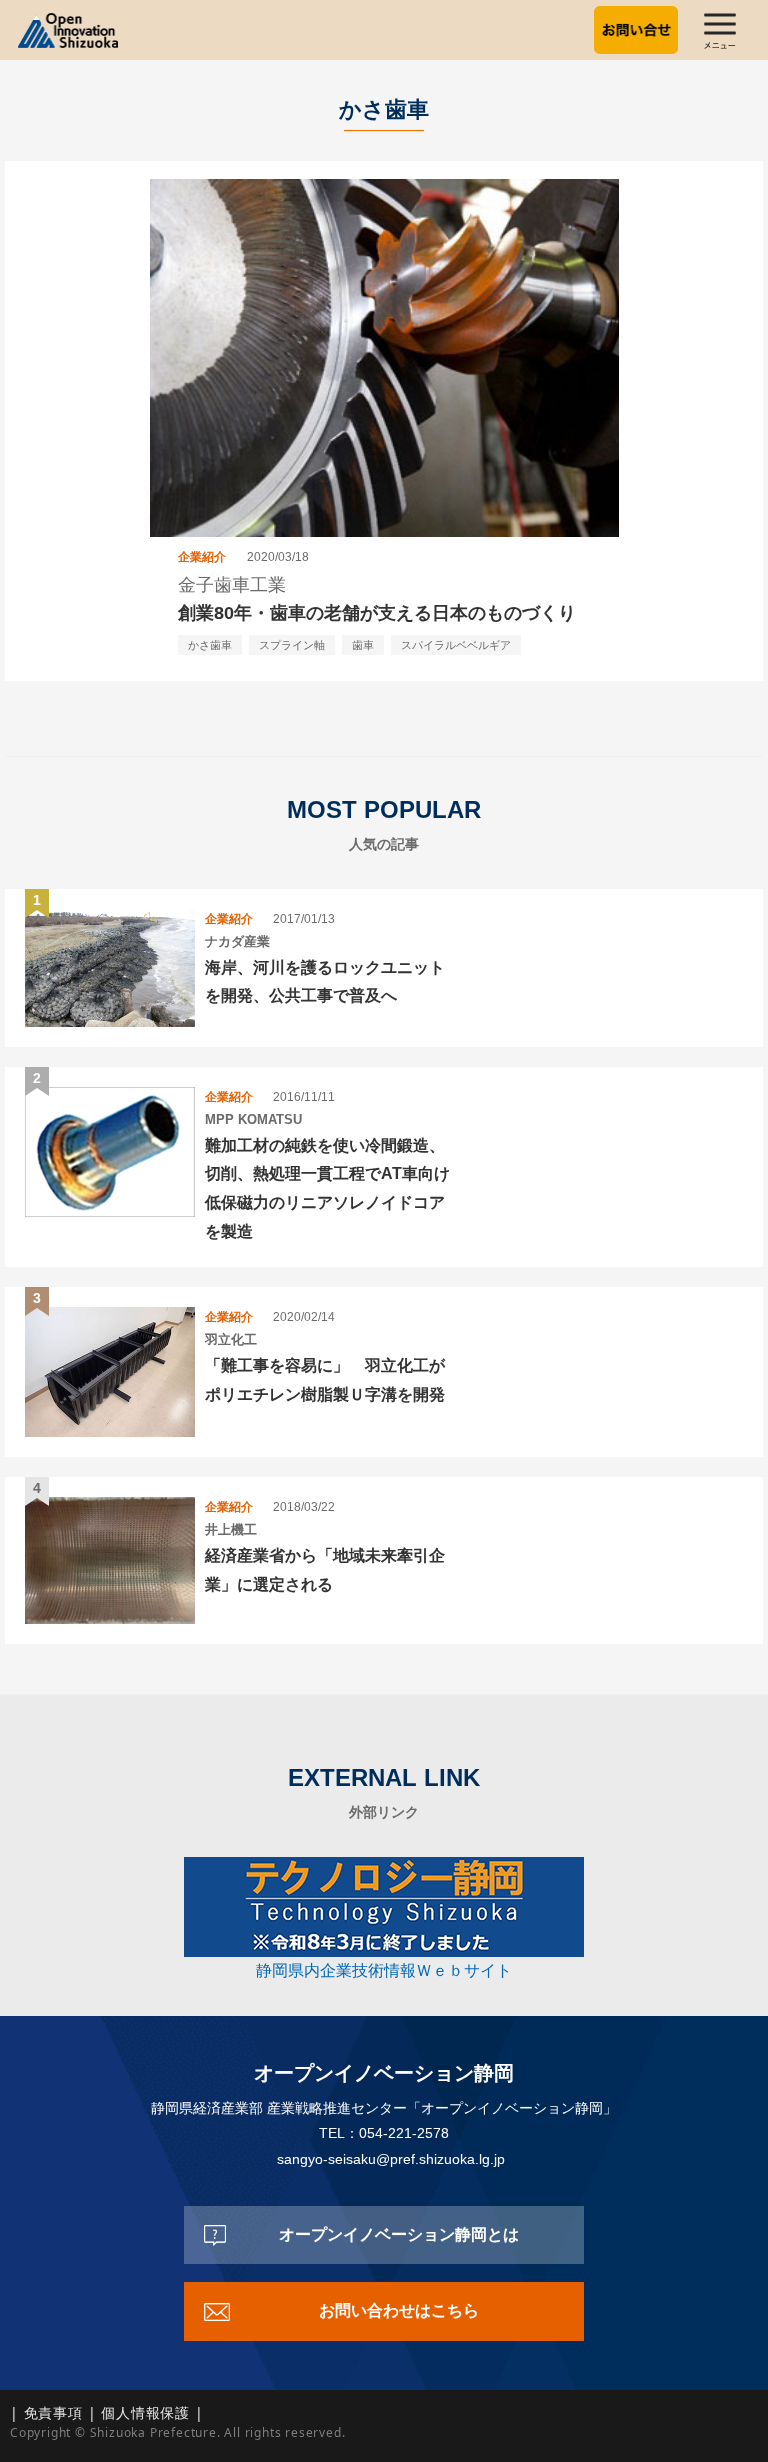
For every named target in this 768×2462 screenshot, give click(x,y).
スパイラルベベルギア (456, 645)
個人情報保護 (145, 2412)
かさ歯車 (210, 645)
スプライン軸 (292, 645)
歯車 (363, 645)
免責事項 (53, 2412)
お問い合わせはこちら (399, 2310)
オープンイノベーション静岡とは (399, 2234)
